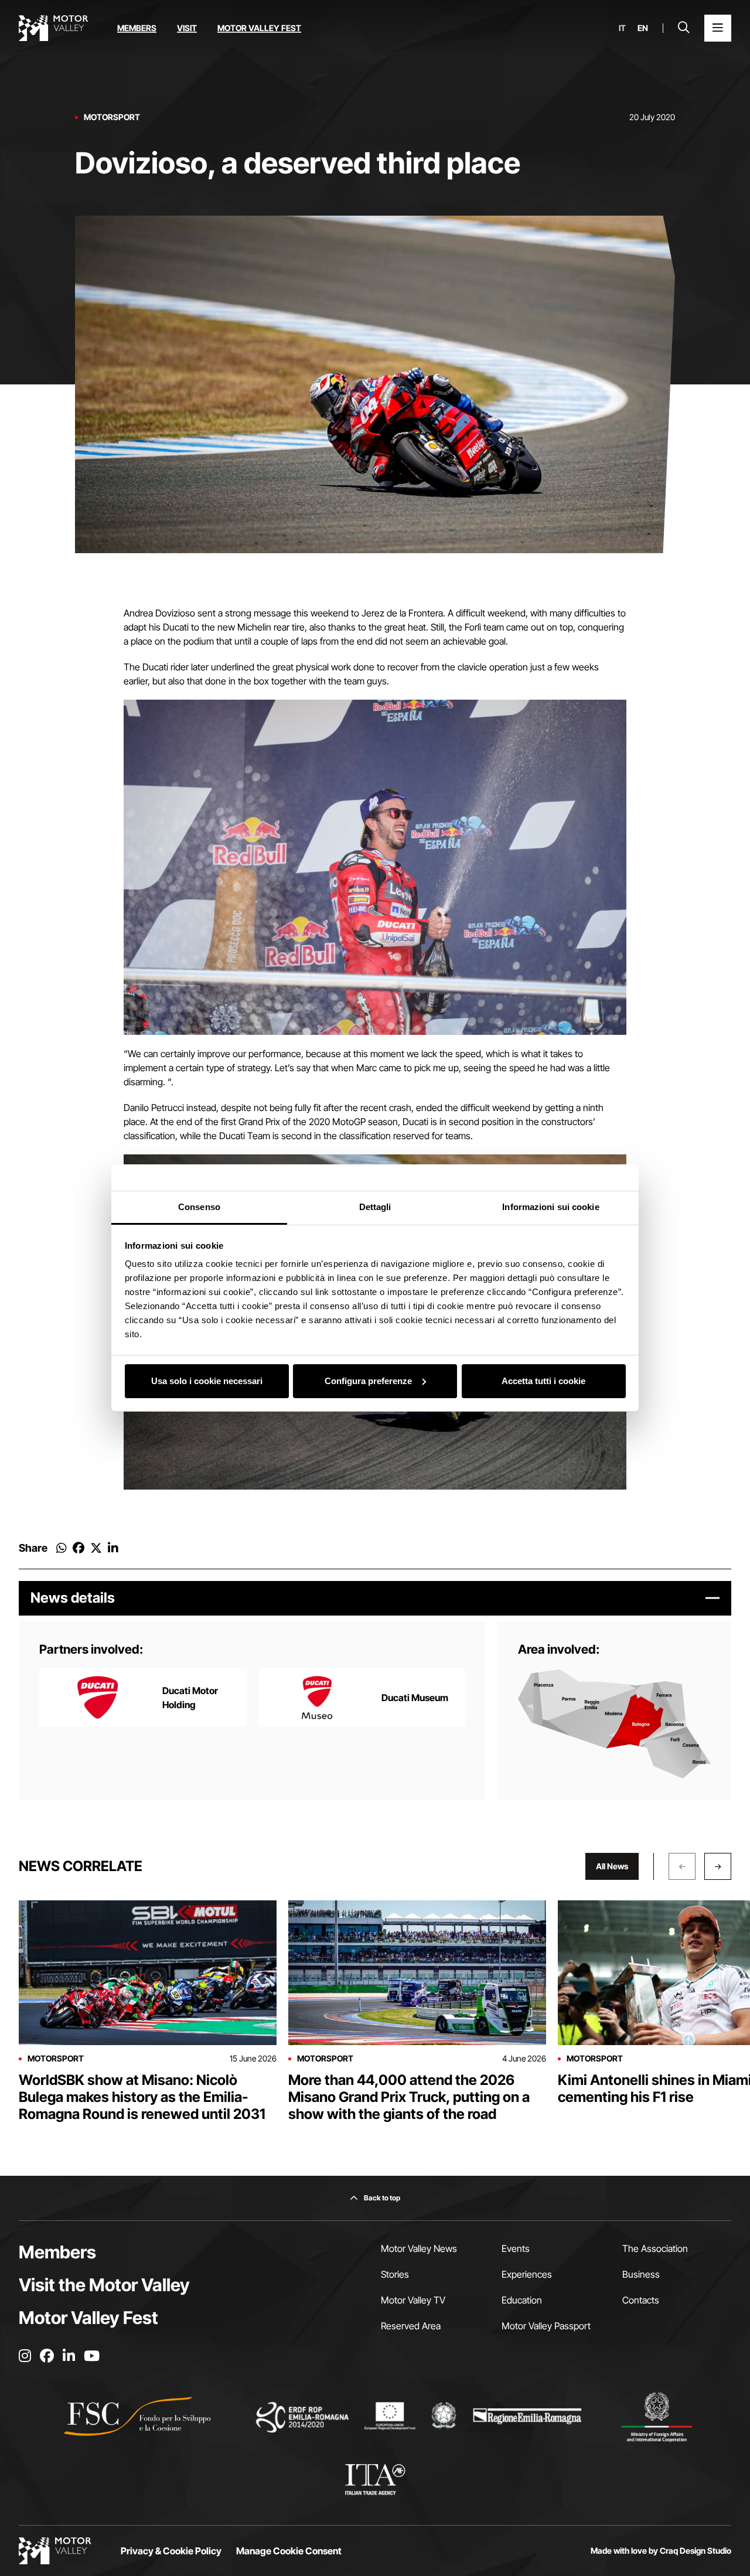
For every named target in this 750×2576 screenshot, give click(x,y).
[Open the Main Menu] (718, 28)
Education (522, 2300)
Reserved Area (411, 2326)
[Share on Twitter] (96, 1548)
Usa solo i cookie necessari (207, 1381)
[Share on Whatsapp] (62, 1548)
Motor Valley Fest (259, 28)
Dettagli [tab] (375, 1207)
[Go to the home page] (53, 28)
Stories (395, 2274)
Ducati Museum (415, 1698)
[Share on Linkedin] (113, 1548)
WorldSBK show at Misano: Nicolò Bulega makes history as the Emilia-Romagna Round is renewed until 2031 (142, 2097)
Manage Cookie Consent (289, 2551)
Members (137, 28)
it (622, 28)
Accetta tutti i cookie (543, 1381)
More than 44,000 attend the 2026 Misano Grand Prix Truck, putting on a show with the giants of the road (409, 2097)
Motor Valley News (419, 2248)
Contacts (641, 2300)
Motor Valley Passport (546, 2326)
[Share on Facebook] (79, 1548)
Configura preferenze (368, 1381)
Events (516, 2248)
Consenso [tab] (199, 1207)
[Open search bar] (684, 28)
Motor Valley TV (413, 2300)
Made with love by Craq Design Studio (661, 2551)
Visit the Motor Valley (104, 2285)
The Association (655, 2248)
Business (641, 2274)
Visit (187, 28)
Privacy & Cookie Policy (171, 2551)
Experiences (527, 2274)
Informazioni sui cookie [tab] (550, 1207)
